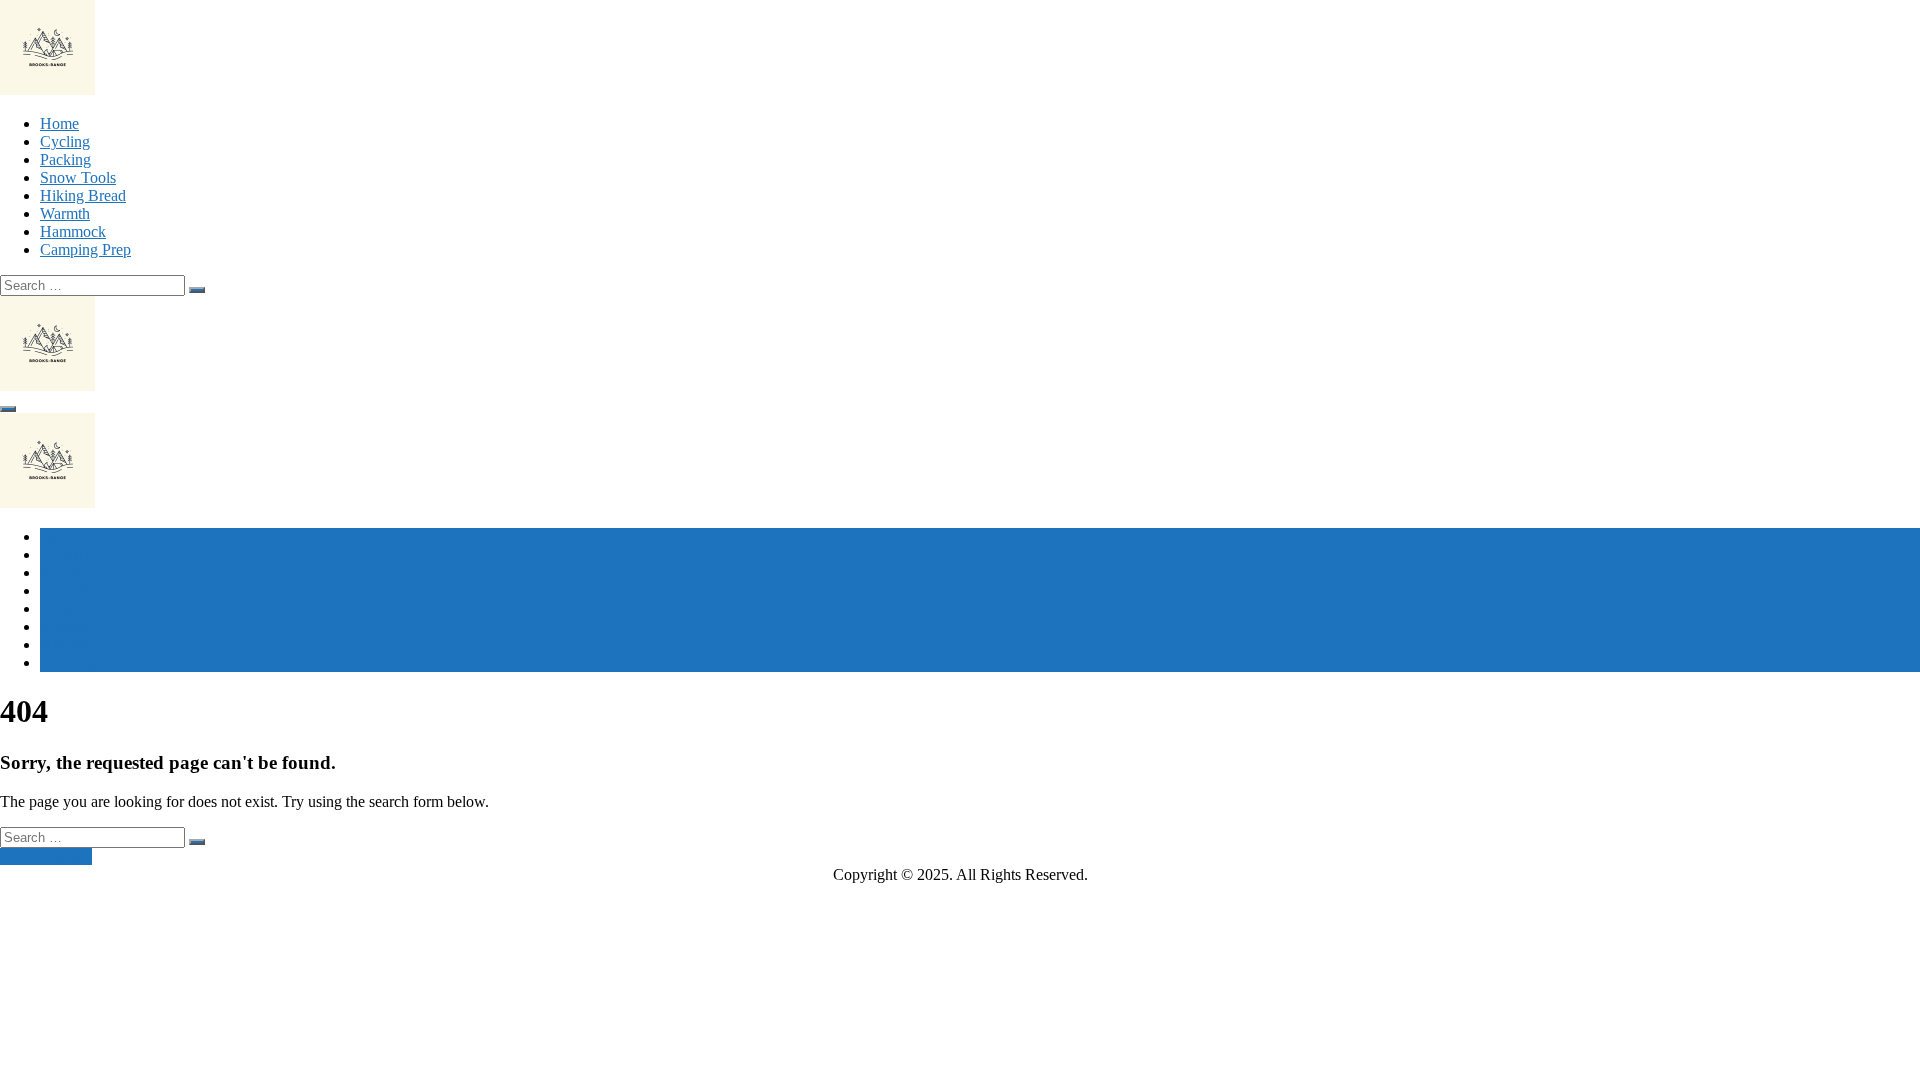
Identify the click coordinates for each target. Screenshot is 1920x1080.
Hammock (73, 231)
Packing (65, 159)
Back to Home (46, 856)
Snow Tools (78, 177)
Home (59, 123)
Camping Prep (85, 249)
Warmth (65, 213)
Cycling (65, 141)
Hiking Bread (83, 195)
